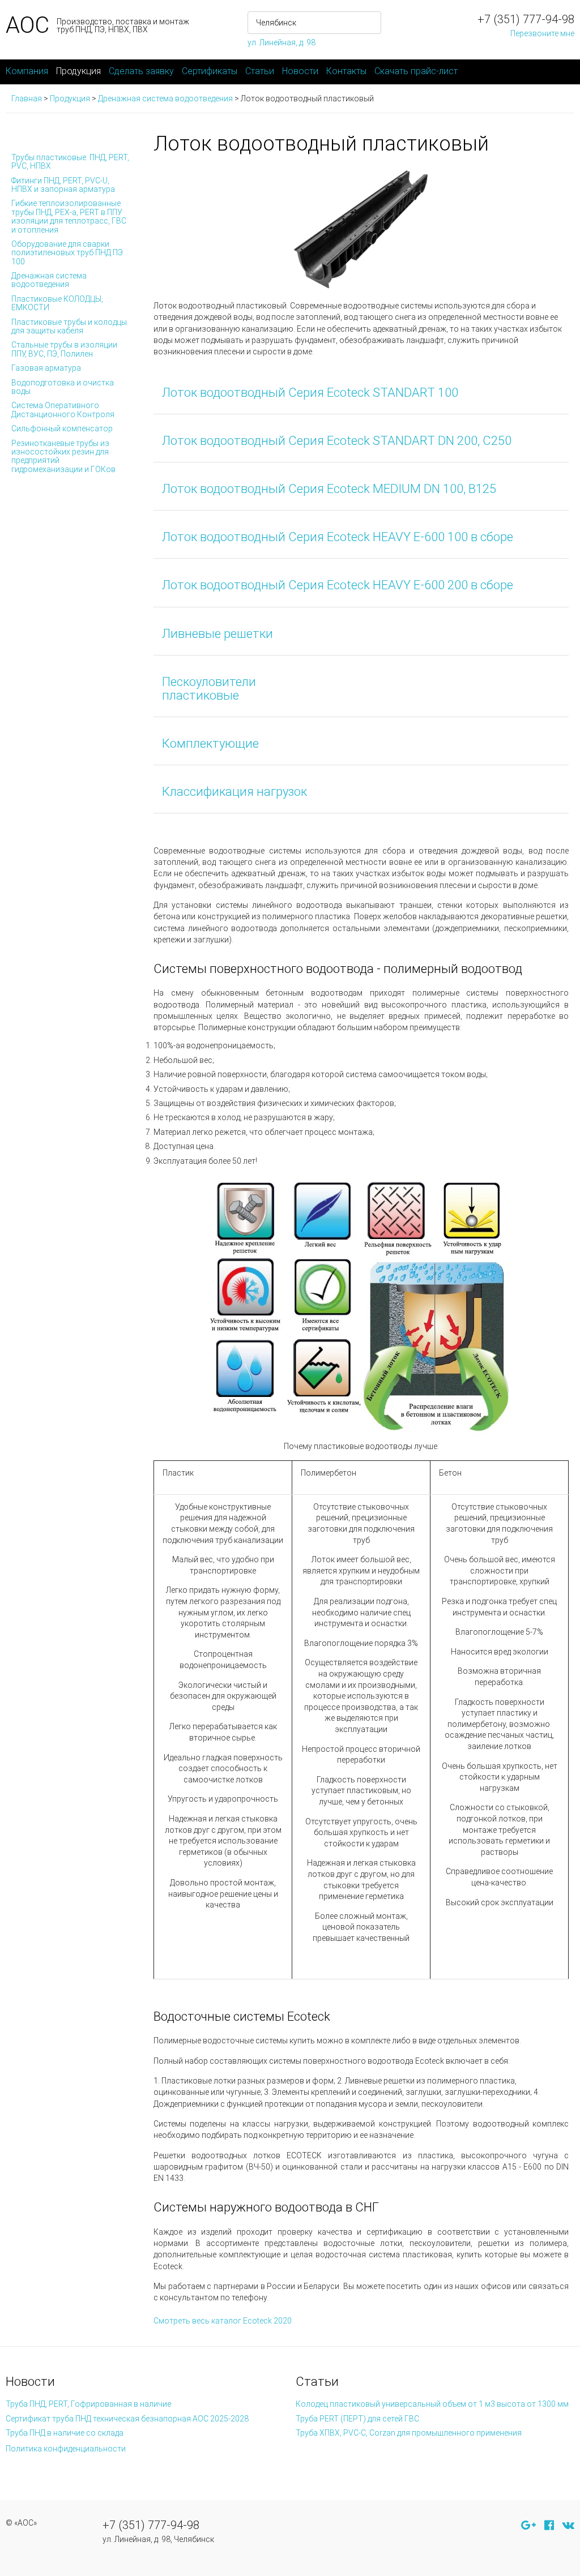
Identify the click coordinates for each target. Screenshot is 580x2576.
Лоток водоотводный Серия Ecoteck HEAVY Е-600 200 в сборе (338, 585)
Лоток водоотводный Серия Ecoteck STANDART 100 (310, 393)
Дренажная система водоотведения (49, 280)
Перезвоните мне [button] (542, 33)
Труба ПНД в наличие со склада (65, 2433)
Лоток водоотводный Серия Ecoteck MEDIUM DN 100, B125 (329, 489)
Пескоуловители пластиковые (209, 689)
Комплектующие (210, 743)
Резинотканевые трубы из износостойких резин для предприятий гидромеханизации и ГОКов (63, 456)
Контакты (346, 71)
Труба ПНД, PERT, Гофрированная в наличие (88, 2404)
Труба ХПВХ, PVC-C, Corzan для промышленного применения (409, 2433)
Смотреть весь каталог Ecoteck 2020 (223, 2321)
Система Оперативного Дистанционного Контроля (63, 410)
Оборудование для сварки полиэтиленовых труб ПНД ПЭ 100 (67, 253)
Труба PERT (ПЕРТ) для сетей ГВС (357, 2419)
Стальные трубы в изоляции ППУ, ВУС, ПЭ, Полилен (64, 349)
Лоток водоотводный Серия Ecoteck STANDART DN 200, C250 (337, 441)
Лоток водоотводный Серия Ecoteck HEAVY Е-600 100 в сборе (338, 537)
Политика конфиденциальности (66, 2449)
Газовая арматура (46, 368)
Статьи (260, 71)
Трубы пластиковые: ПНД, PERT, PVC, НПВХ (70, 162)
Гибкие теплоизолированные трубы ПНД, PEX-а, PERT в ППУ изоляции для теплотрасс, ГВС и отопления (69, 216)
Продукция (78, 71)
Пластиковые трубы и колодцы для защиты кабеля (69, 326)
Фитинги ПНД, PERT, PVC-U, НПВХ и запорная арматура (63, 185)
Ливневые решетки (217, 634)
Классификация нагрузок (234, 792)
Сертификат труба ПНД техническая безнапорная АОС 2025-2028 (127, 2419)
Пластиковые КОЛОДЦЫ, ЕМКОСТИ (57, 303)
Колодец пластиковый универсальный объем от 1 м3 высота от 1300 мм (432, 2404)
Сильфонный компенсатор (62, 428)
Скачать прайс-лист (416, 71)
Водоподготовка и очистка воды (63, 387)
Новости (300, 71)
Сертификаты (210, 71)
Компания (27, 71)
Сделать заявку (141, 71)
